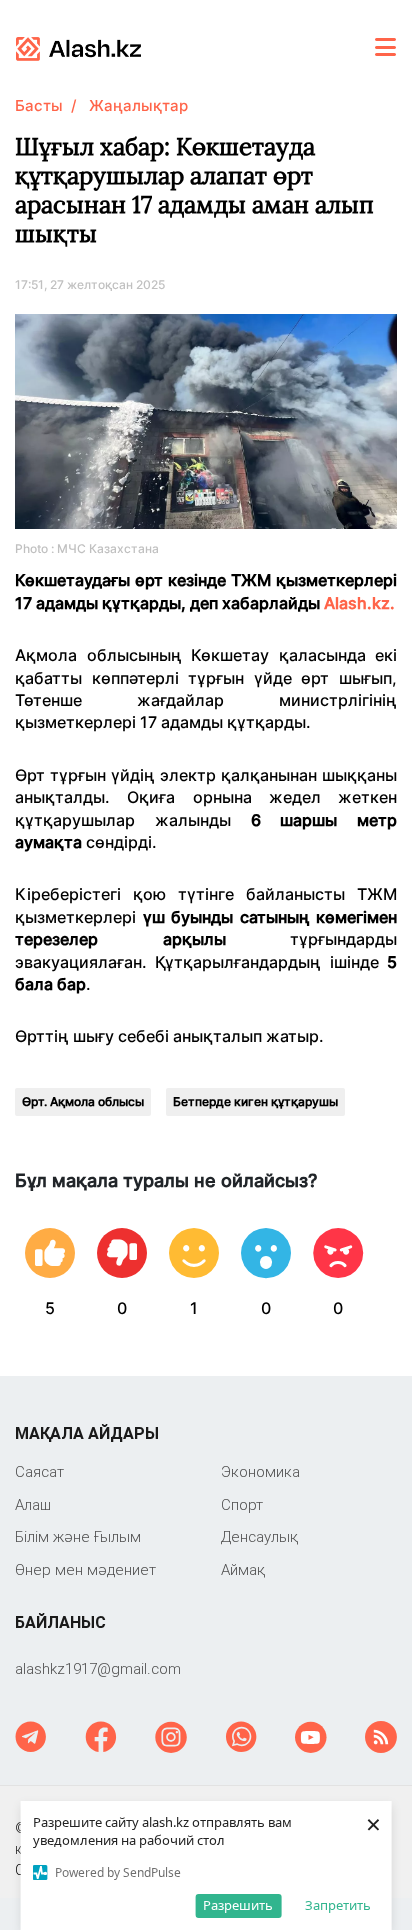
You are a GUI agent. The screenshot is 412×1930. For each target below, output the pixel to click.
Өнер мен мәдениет (85, 1569)
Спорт (242, 1504)
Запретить (338, 1905)
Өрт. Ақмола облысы (83, 1101)
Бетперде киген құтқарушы (255, 1101)
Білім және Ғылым (78, 1536)
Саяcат (39, 1471)
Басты (39, 105)
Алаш (33, 1504)
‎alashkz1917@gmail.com (98, 1668)
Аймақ (243, 1569)
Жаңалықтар (138, 105)
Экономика (260, 1471)
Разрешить (238, 1905)
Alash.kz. (359, 603)
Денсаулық (259, 1536)
